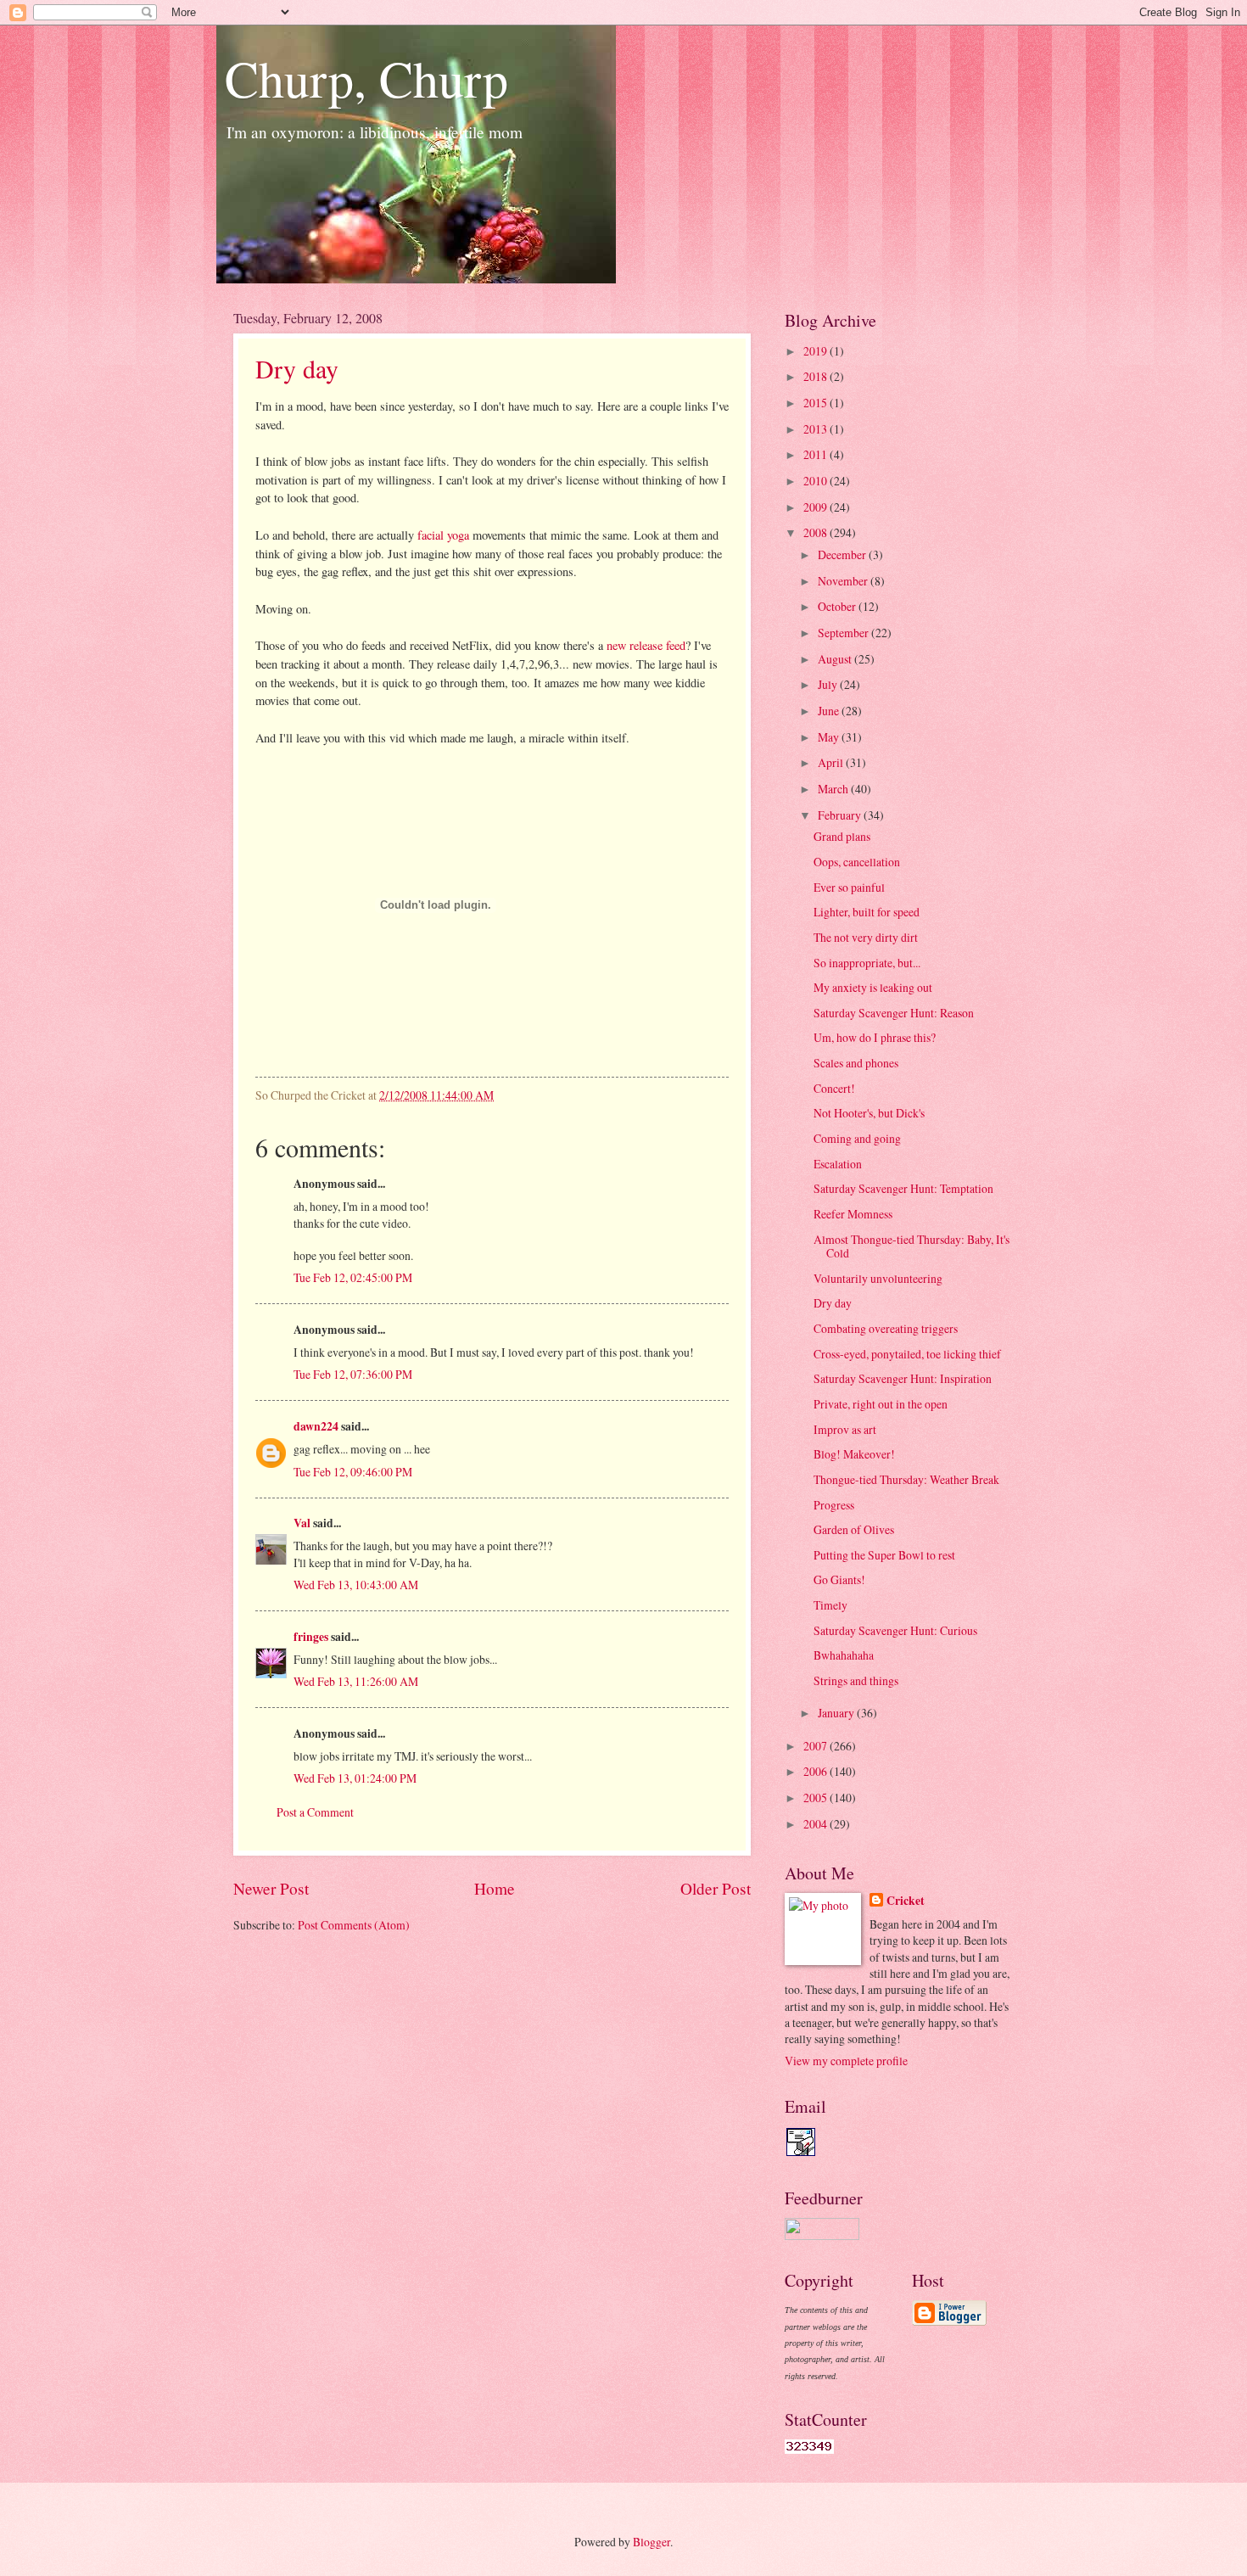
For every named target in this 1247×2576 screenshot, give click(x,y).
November (844, 581)
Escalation (838, 1164)
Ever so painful (849, 887)
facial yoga (443, 535)
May (830, 737)
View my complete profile (846, 2061)
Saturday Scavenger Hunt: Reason (894, 1013)
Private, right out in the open (881, 1404)
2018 (816, 376)
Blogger (651, 2542)
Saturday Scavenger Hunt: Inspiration (903, 1378)
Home (495, 1888)
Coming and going (857, 1138)
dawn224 (316, 1426)
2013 (816, 429)
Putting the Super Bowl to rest (884, 1555)
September (844, 633)
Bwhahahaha (844, 1655)
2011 (816, 454)
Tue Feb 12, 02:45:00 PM (353, 1277)
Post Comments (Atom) (354, 1925)
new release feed (646, 645)
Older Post (716, 1888)
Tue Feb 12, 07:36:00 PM (353, 1374)
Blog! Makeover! (854, 1454)
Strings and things (856, 1680)
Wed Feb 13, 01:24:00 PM (355, 1778)
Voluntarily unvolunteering (878, 1278)
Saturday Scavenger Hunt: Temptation (903, 1188)
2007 (816, 1746)
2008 (816, 532)
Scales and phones (856, 1063)
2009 (816, 507)
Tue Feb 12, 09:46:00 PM (353, 1472)
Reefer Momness (853, 1214)
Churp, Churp (366, 78)
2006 (816, 1771)
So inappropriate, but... (867, 963)
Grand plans (842, 836)
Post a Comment (315, 1812)
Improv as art (845, 1429)
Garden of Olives (854, 1529)
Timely (830, 1605)
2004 (816, 1824)
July (829, 684)
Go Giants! (839, 1579)
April (832, 762)
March (834, 789)
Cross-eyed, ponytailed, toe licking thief (907, 1354)
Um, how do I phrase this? (875, 1037)
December (843, 554)
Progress (834, 1505)
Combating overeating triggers (886, 1328)
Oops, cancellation (857, 862)
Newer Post (271, 1888)
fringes (311, 1637)
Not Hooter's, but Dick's (869, 1113)
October (838, 606)
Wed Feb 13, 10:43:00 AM (356, 1585)
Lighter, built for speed (867, 912)
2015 (816, 403)
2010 (816, 481)
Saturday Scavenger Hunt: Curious (895, 1630)
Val (302, 1523)
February (841, 815)
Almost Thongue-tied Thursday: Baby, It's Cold (911, 1246)
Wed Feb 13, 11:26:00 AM (356, 1681)
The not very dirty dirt (866, 937)
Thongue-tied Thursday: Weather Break (906, 1479)
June (830, 711)
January (837, 1713)
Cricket (906, 1901)
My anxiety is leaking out (873, 987)
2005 (816, 1798)
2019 (816, 351)
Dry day (297, 368)
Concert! (834, 1088)
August (836, 659)
